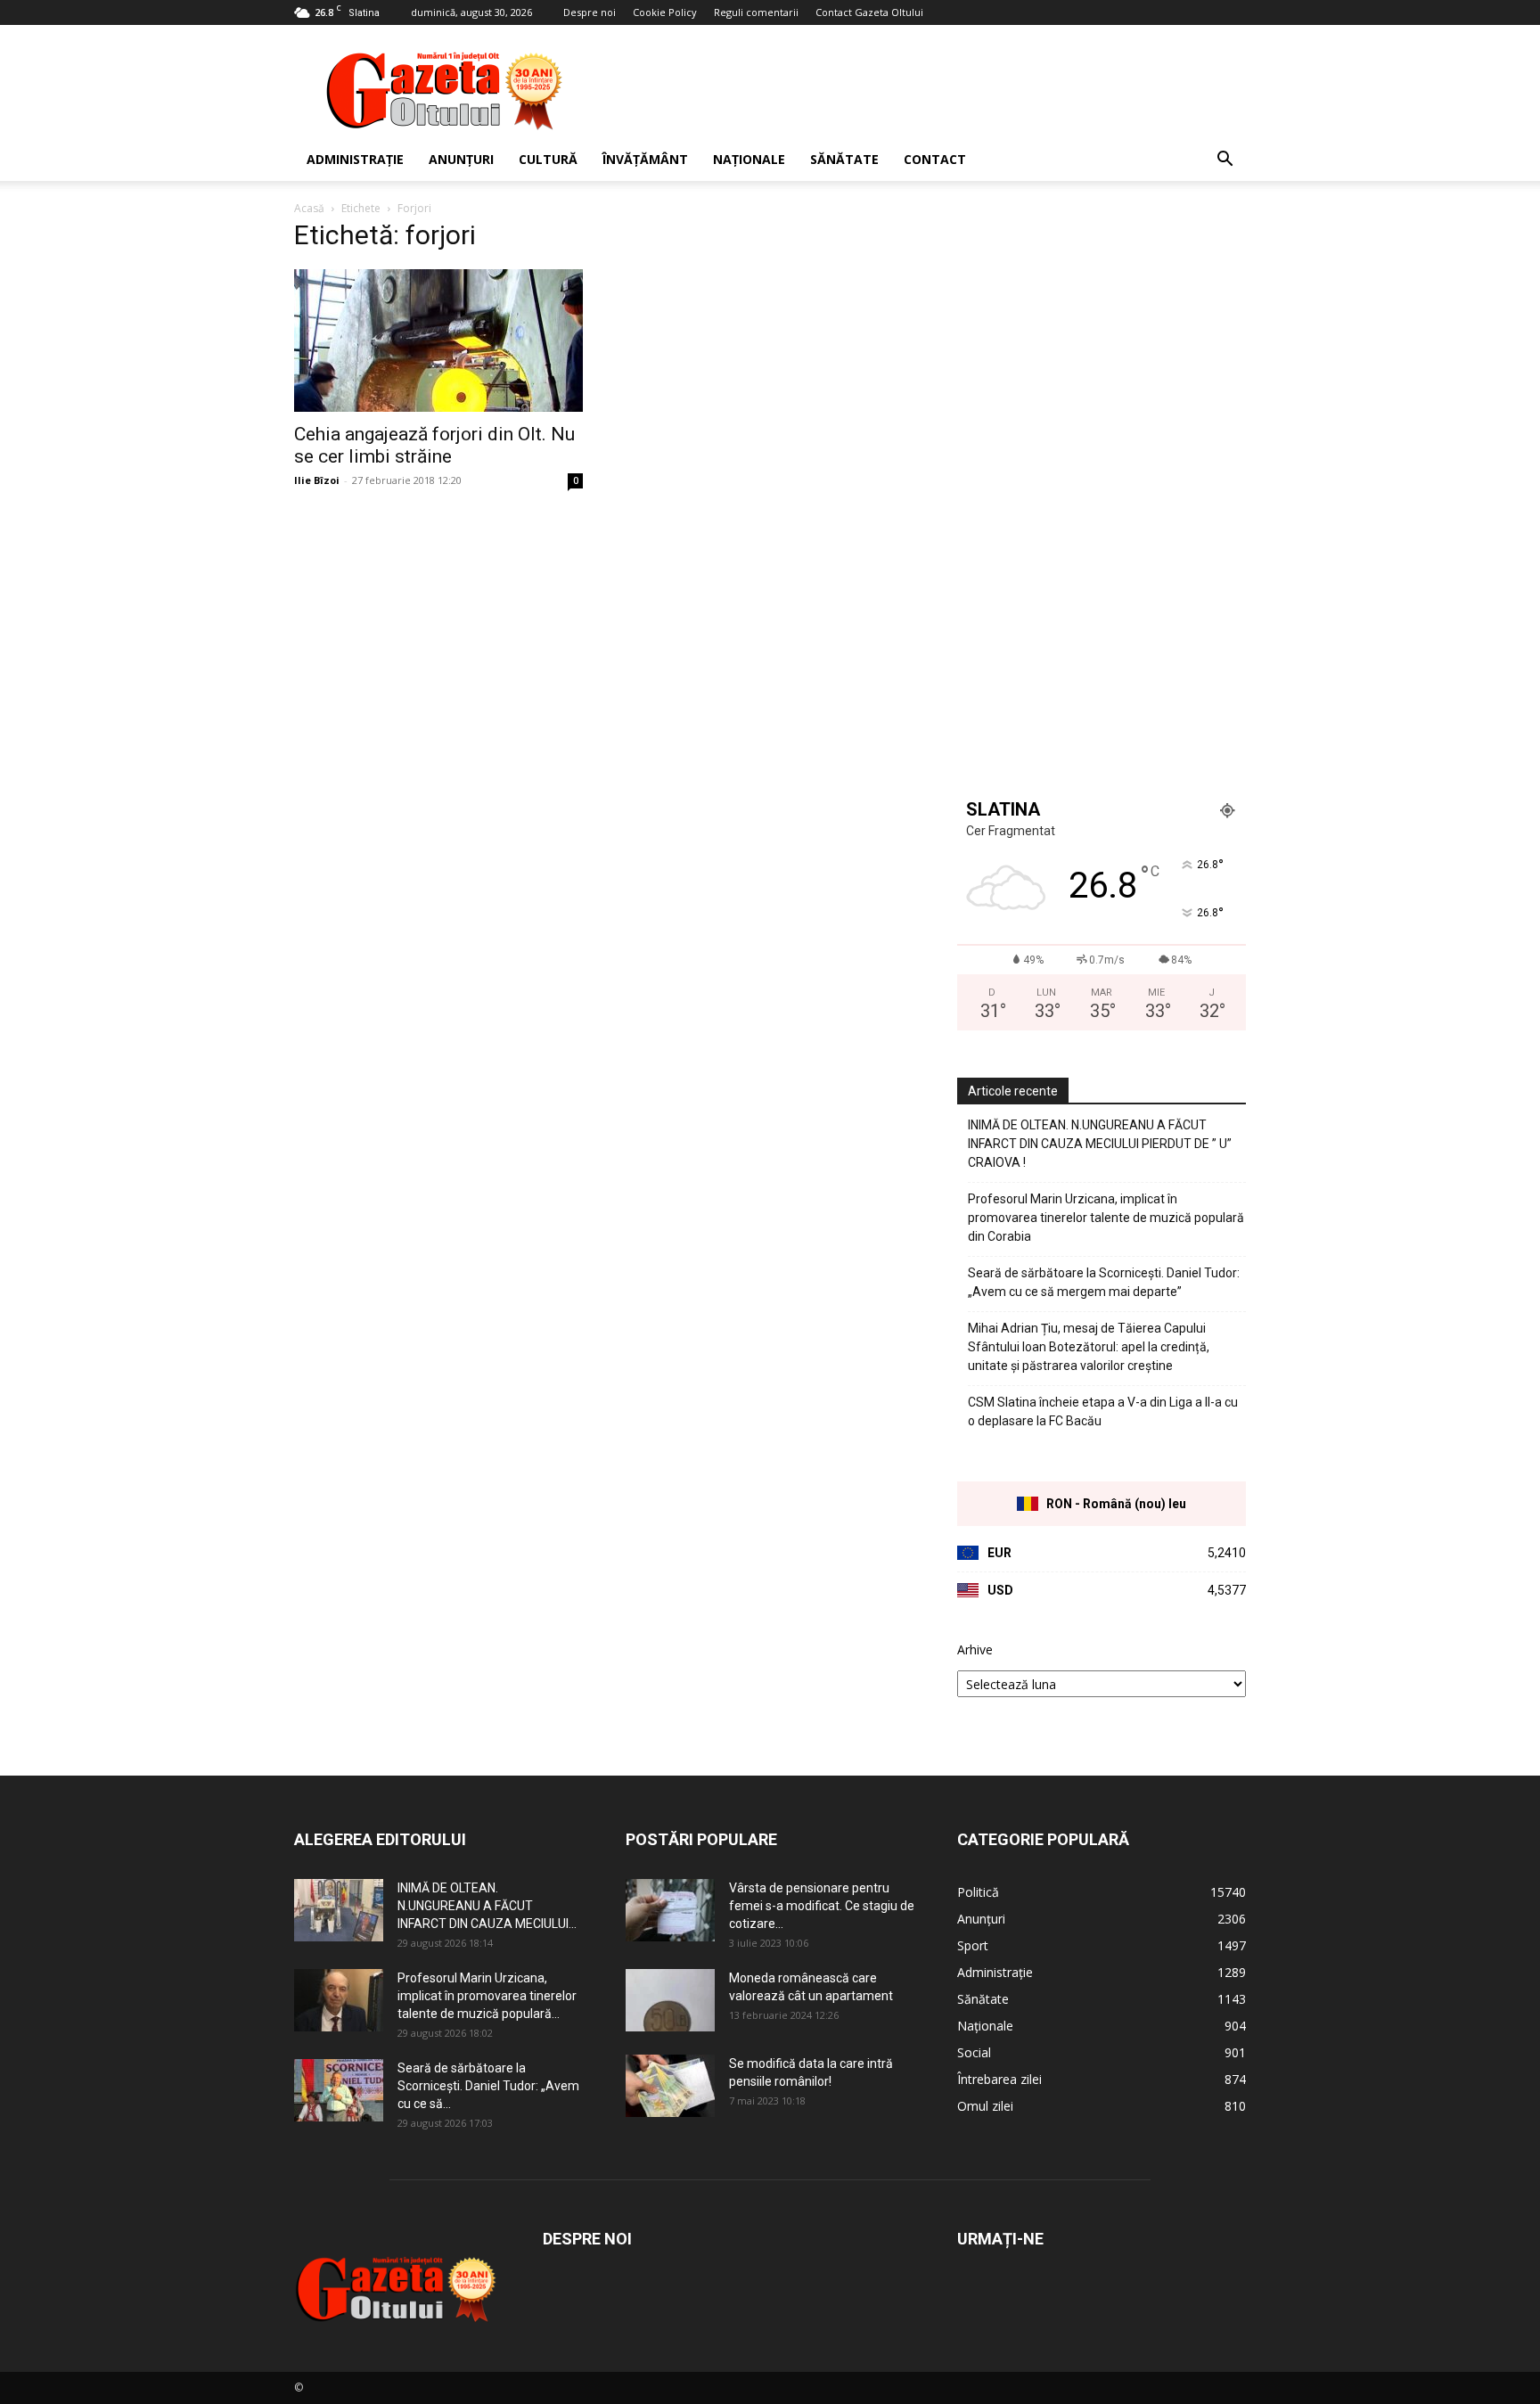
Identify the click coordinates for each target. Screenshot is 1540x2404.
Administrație (355, 159)
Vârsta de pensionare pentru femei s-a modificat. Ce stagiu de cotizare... (822, 1906)
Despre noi (590, 12)
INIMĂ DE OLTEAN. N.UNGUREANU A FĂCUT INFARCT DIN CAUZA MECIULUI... (487, 1906)
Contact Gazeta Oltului (869, 12)
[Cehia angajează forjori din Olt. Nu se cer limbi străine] (438, 340)
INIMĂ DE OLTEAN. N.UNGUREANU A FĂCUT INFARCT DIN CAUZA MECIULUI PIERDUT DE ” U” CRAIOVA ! (1100, 1144)
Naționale (749, 159)
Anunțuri (461, 159)
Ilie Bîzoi (317, 480)
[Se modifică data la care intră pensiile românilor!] (670, 2086)
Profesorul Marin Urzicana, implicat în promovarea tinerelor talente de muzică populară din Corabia (1106, 1218)
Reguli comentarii (756, 12)
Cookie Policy (665, 12)
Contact (935, 159)
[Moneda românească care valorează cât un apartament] (670, 2000)
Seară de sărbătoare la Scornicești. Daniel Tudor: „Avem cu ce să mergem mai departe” (1104, 1282)
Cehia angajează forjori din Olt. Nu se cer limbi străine (434, 445)
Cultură (548, 159)
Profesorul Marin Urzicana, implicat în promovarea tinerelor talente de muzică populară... (487, 1996)
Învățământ (645, 159)
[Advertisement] (922, 90)
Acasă (309, 208)
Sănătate (844, 159)
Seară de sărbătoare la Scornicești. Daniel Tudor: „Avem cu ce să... (488, 2086)
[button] (1225, 161)
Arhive (975, 1649)
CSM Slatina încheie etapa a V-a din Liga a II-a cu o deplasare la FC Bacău (1103, 1411)
